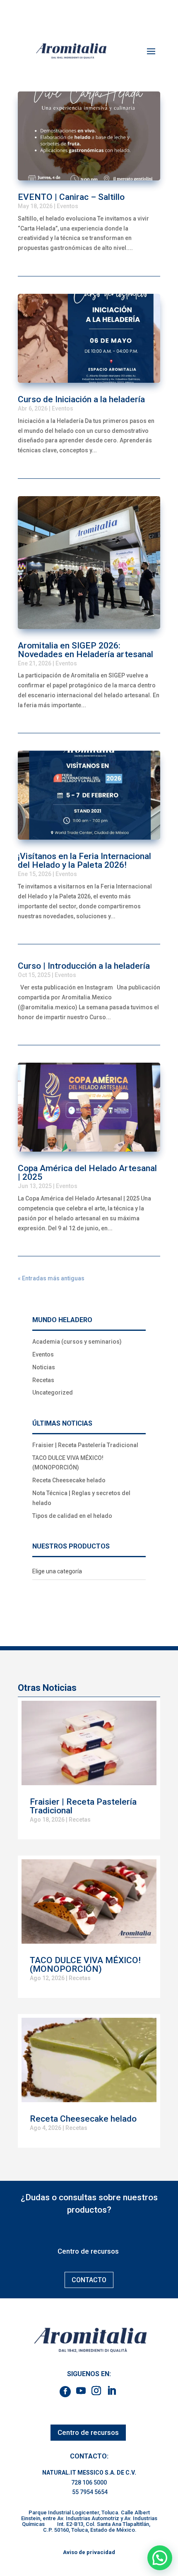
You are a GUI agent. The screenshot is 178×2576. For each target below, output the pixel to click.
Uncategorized (53, 1392)
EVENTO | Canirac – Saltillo (71, 197)
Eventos (67, 206)
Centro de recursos (88, 2251)
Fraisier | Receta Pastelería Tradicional (85, 1445)
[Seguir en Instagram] (96, 2391)
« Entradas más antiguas (51, 1278)
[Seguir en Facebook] (65, 2392)
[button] (160, 2558)
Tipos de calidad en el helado (72, 1516)
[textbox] (57, 1571)
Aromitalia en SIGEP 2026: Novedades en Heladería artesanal (85, 650)
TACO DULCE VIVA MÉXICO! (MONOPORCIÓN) (85, 1965)
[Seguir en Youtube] (81, 2391)
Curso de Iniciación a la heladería (81, 399)
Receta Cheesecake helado (69, 1480)
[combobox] (89, 1572)
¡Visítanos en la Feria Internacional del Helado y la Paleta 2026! (84, 861)
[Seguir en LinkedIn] (112, 2391)
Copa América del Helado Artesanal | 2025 (87, 1173)
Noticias (44, 1367)
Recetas (43, 1380)
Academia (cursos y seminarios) (77, 1342)
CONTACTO (89, 2280)
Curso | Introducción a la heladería (84, 966)
